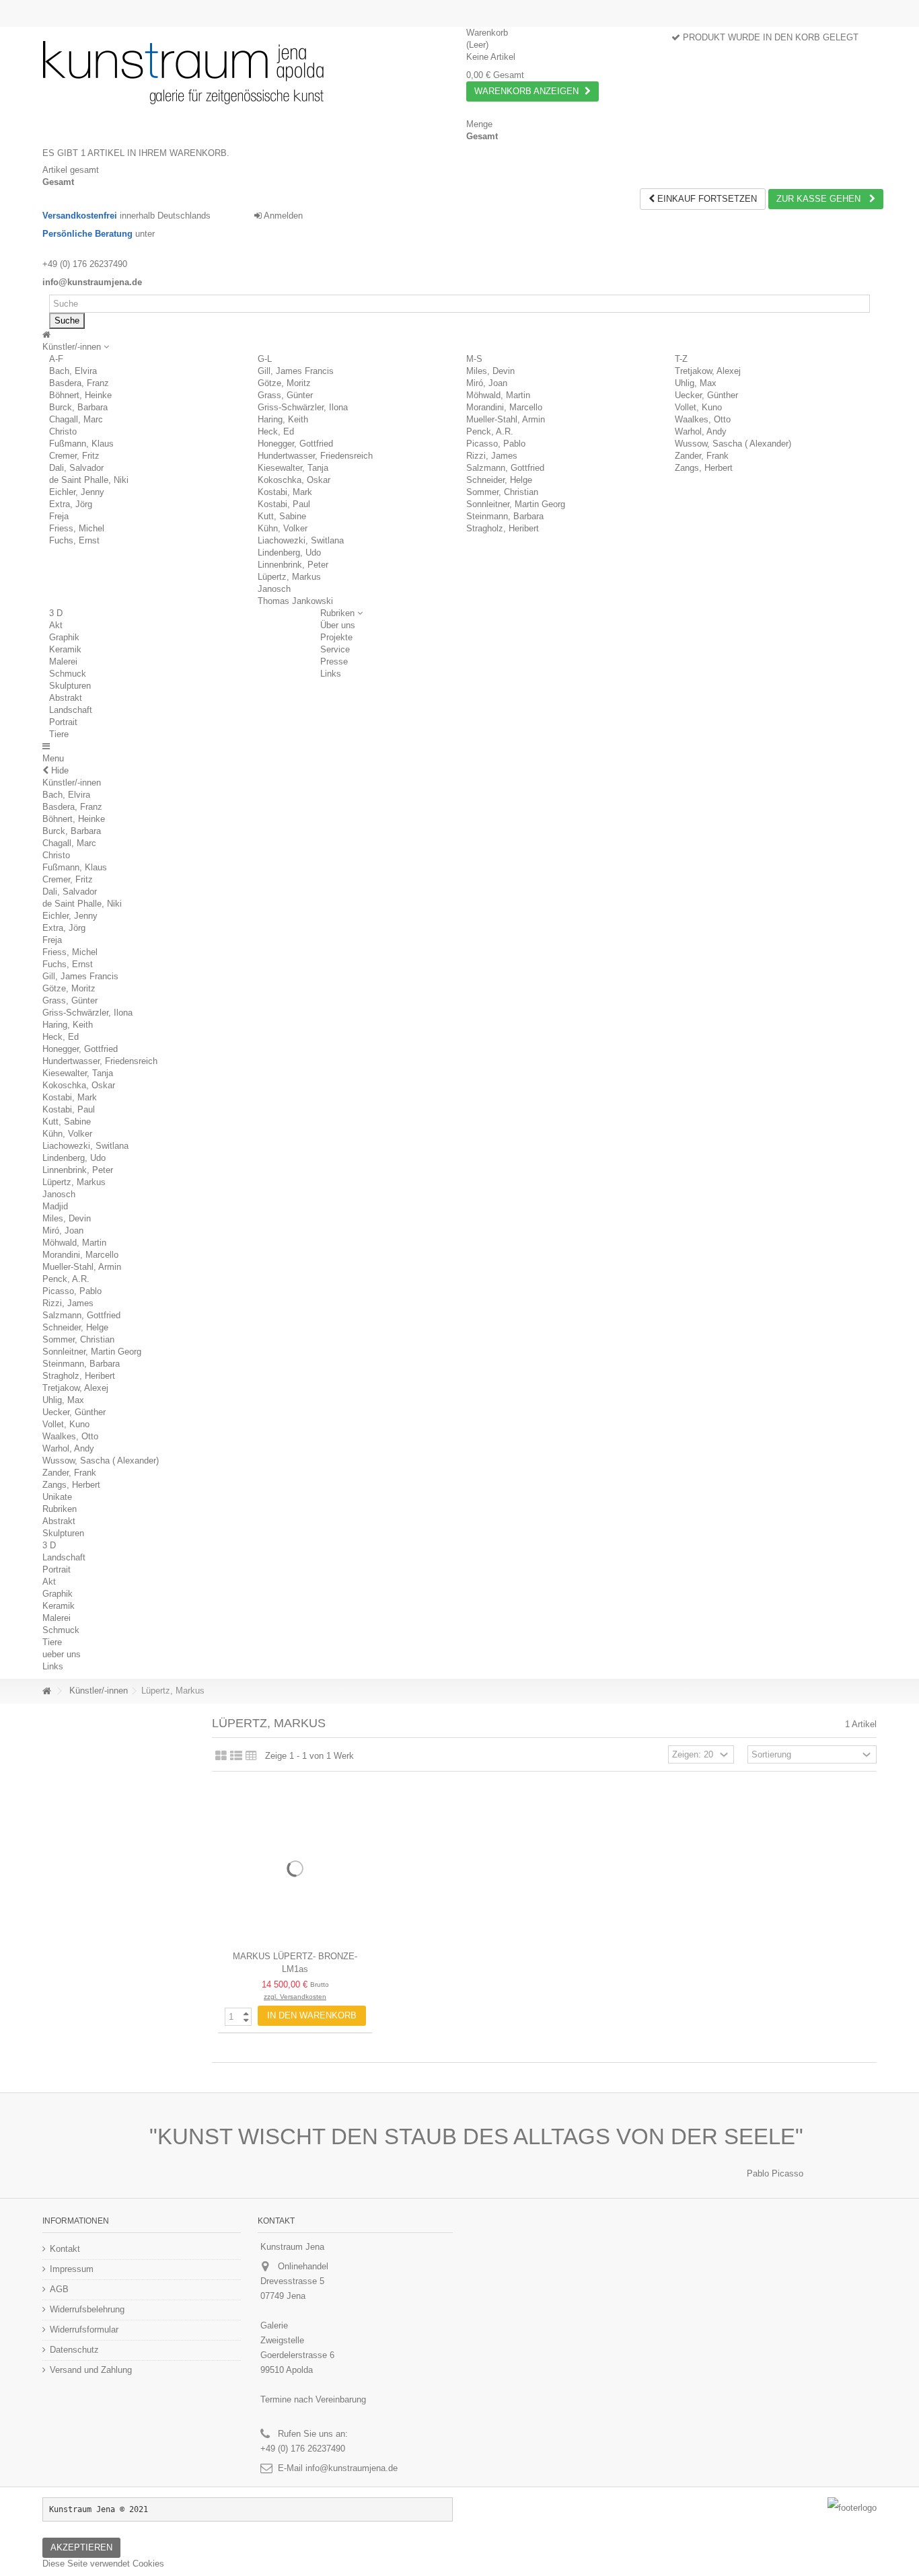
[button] (76, 347)
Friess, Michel (77, 528)
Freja (59, 516)
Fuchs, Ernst (74, 540)
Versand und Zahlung (91, 2370)
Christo (63, 431)
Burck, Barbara (78, 407)
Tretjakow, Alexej (708, 371)
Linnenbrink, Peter (293, 565)
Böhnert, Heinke (80, 395)
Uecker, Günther (706, 395)
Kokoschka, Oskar (294, 480)
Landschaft (71, 710)
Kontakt (65, 2249)
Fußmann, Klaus (81, 444)
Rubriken (60, 1509)
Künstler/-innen (72, 783)
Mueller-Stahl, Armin (506, 419)
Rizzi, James (492, 456)
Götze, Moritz (284, 383)
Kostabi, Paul (284, 504)
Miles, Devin (490, 371)
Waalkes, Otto (703, 419)
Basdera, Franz (79, 383)
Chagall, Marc (76, 419)
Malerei (63, 661)
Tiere (59, 734)
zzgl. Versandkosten (295, 1997)
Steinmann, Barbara (505, 516)
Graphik (64, 637)
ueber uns (62, 1654)
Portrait (63, 722)
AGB (59, 2289)
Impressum (72, 2269)
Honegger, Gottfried (295, 444)
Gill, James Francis (296, 371)
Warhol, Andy (701, 431)
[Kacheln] (221, 1756)
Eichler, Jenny (77, 492)
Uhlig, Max (696, 383)
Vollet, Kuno (698, 407)
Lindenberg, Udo (289, 553)
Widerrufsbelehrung (87, 2309)
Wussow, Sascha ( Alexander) (733, 444)
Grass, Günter (285, 395)
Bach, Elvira (73, 371)
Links (53, 1666)
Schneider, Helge (499, 480)
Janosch (274, 589)
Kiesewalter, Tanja (293, 468)
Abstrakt (66, 698)
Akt (56, 625)
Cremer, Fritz (74, 456)
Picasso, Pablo (496, 444)
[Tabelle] (251, 1756)
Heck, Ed (276, 431)
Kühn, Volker (283, 528)
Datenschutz (74, 2350)
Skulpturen (70, 686)
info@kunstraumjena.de (352, 2468)
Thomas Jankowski (295, 601)
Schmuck (68, 674)
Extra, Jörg (71, 504)
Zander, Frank (702, 456)
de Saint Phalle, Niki (89, 480)
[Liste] (236, 1756)
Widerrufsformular (84, 2329)
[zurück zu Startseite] (46, 1691)
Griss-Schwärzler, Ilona (303, 407)
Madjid (55, 1206)
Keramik (65, 649)
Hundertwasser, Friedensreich (315, 456)
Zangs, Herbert (704, 468)
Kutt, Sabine (282, 516)
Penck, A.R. (490, 431)
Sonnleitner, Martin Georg (516, 504)
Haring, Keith (283, 419)
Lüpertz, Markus (289, 577)
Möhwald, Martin (498, 395)
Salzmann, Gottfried (505, 468)
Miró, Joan (487, 383)
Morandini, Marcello (504, 407)
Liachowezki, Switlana (301, 540)
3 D (56, 613)
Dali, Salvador (76, 468)
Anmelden (282, 216)
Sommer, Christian (502, 492)
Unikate (57, 1497)
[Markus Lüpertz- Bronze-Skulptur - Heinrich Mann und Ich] (295, 1868)
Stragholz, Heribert (503, 528)
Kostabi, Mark (285, 492)
